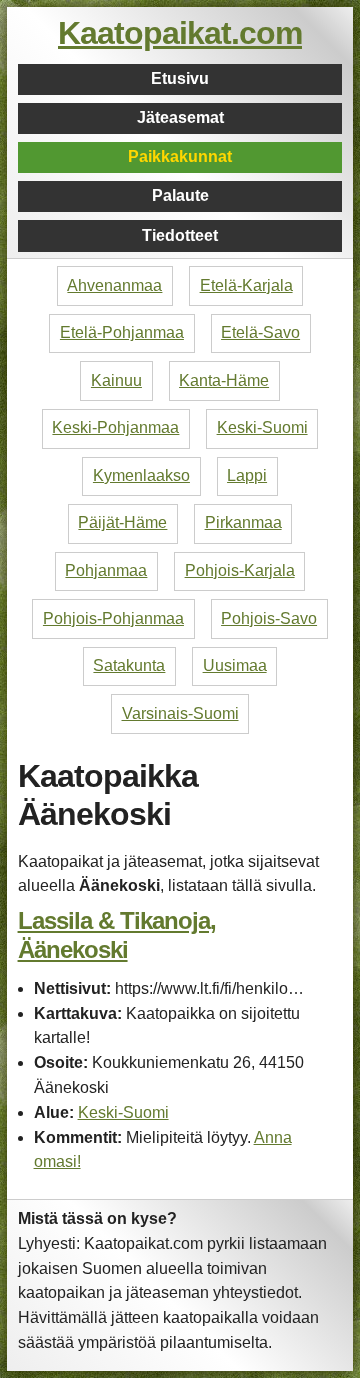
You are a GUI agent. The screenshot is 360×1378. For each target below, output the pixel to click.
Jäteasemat (180, 117)
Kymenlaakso (141, 475)
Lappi (247, 475)
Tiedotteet (180, 235)
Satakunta (129, 665)
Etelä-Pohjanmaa (122, 332)
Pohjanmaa (106, 570)
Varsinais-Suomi (180, 713)
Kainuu (116, 380)
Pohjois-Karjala (240, 570)
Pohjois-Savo (269, 618)
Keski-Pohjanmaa (115, 427)
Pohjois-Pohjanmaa (113, 618)
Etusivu (180, 78)
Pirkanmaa (243, 522)
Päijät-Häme (122, 522)
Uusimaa (235, 665)
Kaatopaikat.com (180, 33)
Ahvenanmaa (114, 285)
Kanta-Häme (224, 380)
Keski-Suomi (262, 427)
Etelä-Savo (260, 332)
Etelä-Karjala (246, 285)
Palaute (180, 195)
